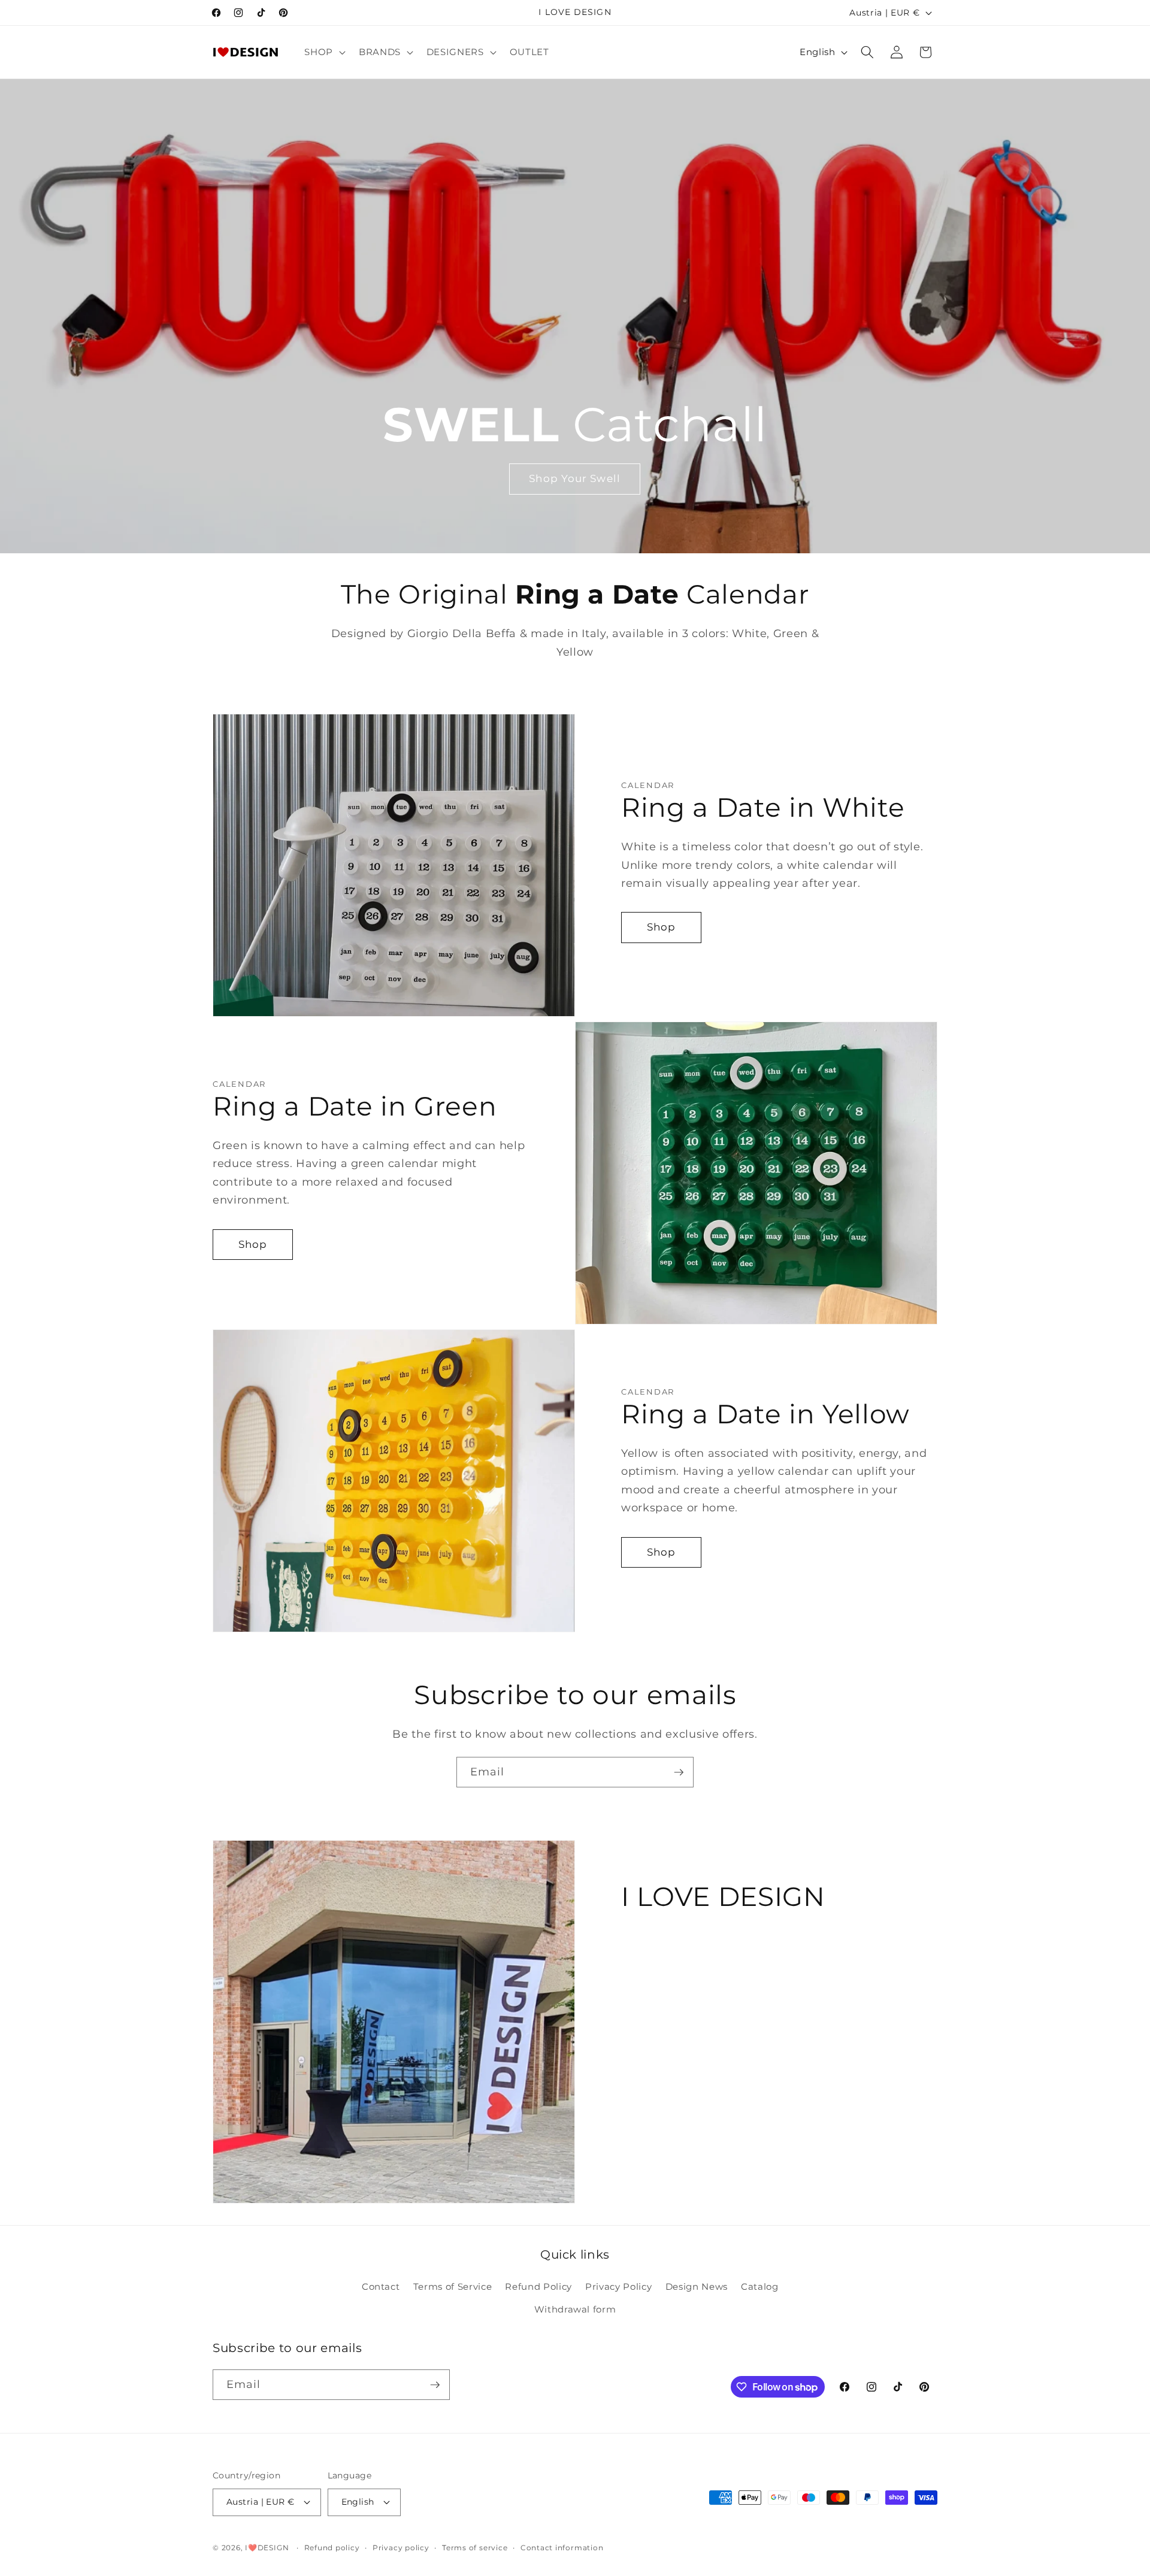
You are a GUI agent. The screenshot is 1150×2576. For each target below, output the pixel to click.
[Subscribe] (679, 1772)
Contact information (562, 2548)
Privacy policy (401, 2548)
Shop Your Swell (575, 478)
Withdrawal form (575, 2309)
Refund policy (332, 2548)
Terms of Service (453, 2286)
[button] (324, 52)
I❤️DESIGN (267, 2548)
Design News (697, 2286)
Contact (381, 2286)
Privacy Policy (618, 2286)
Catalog (760, 2286)
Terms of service (475, 2548)
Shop (661, 927)
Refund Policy (538, 2286)
